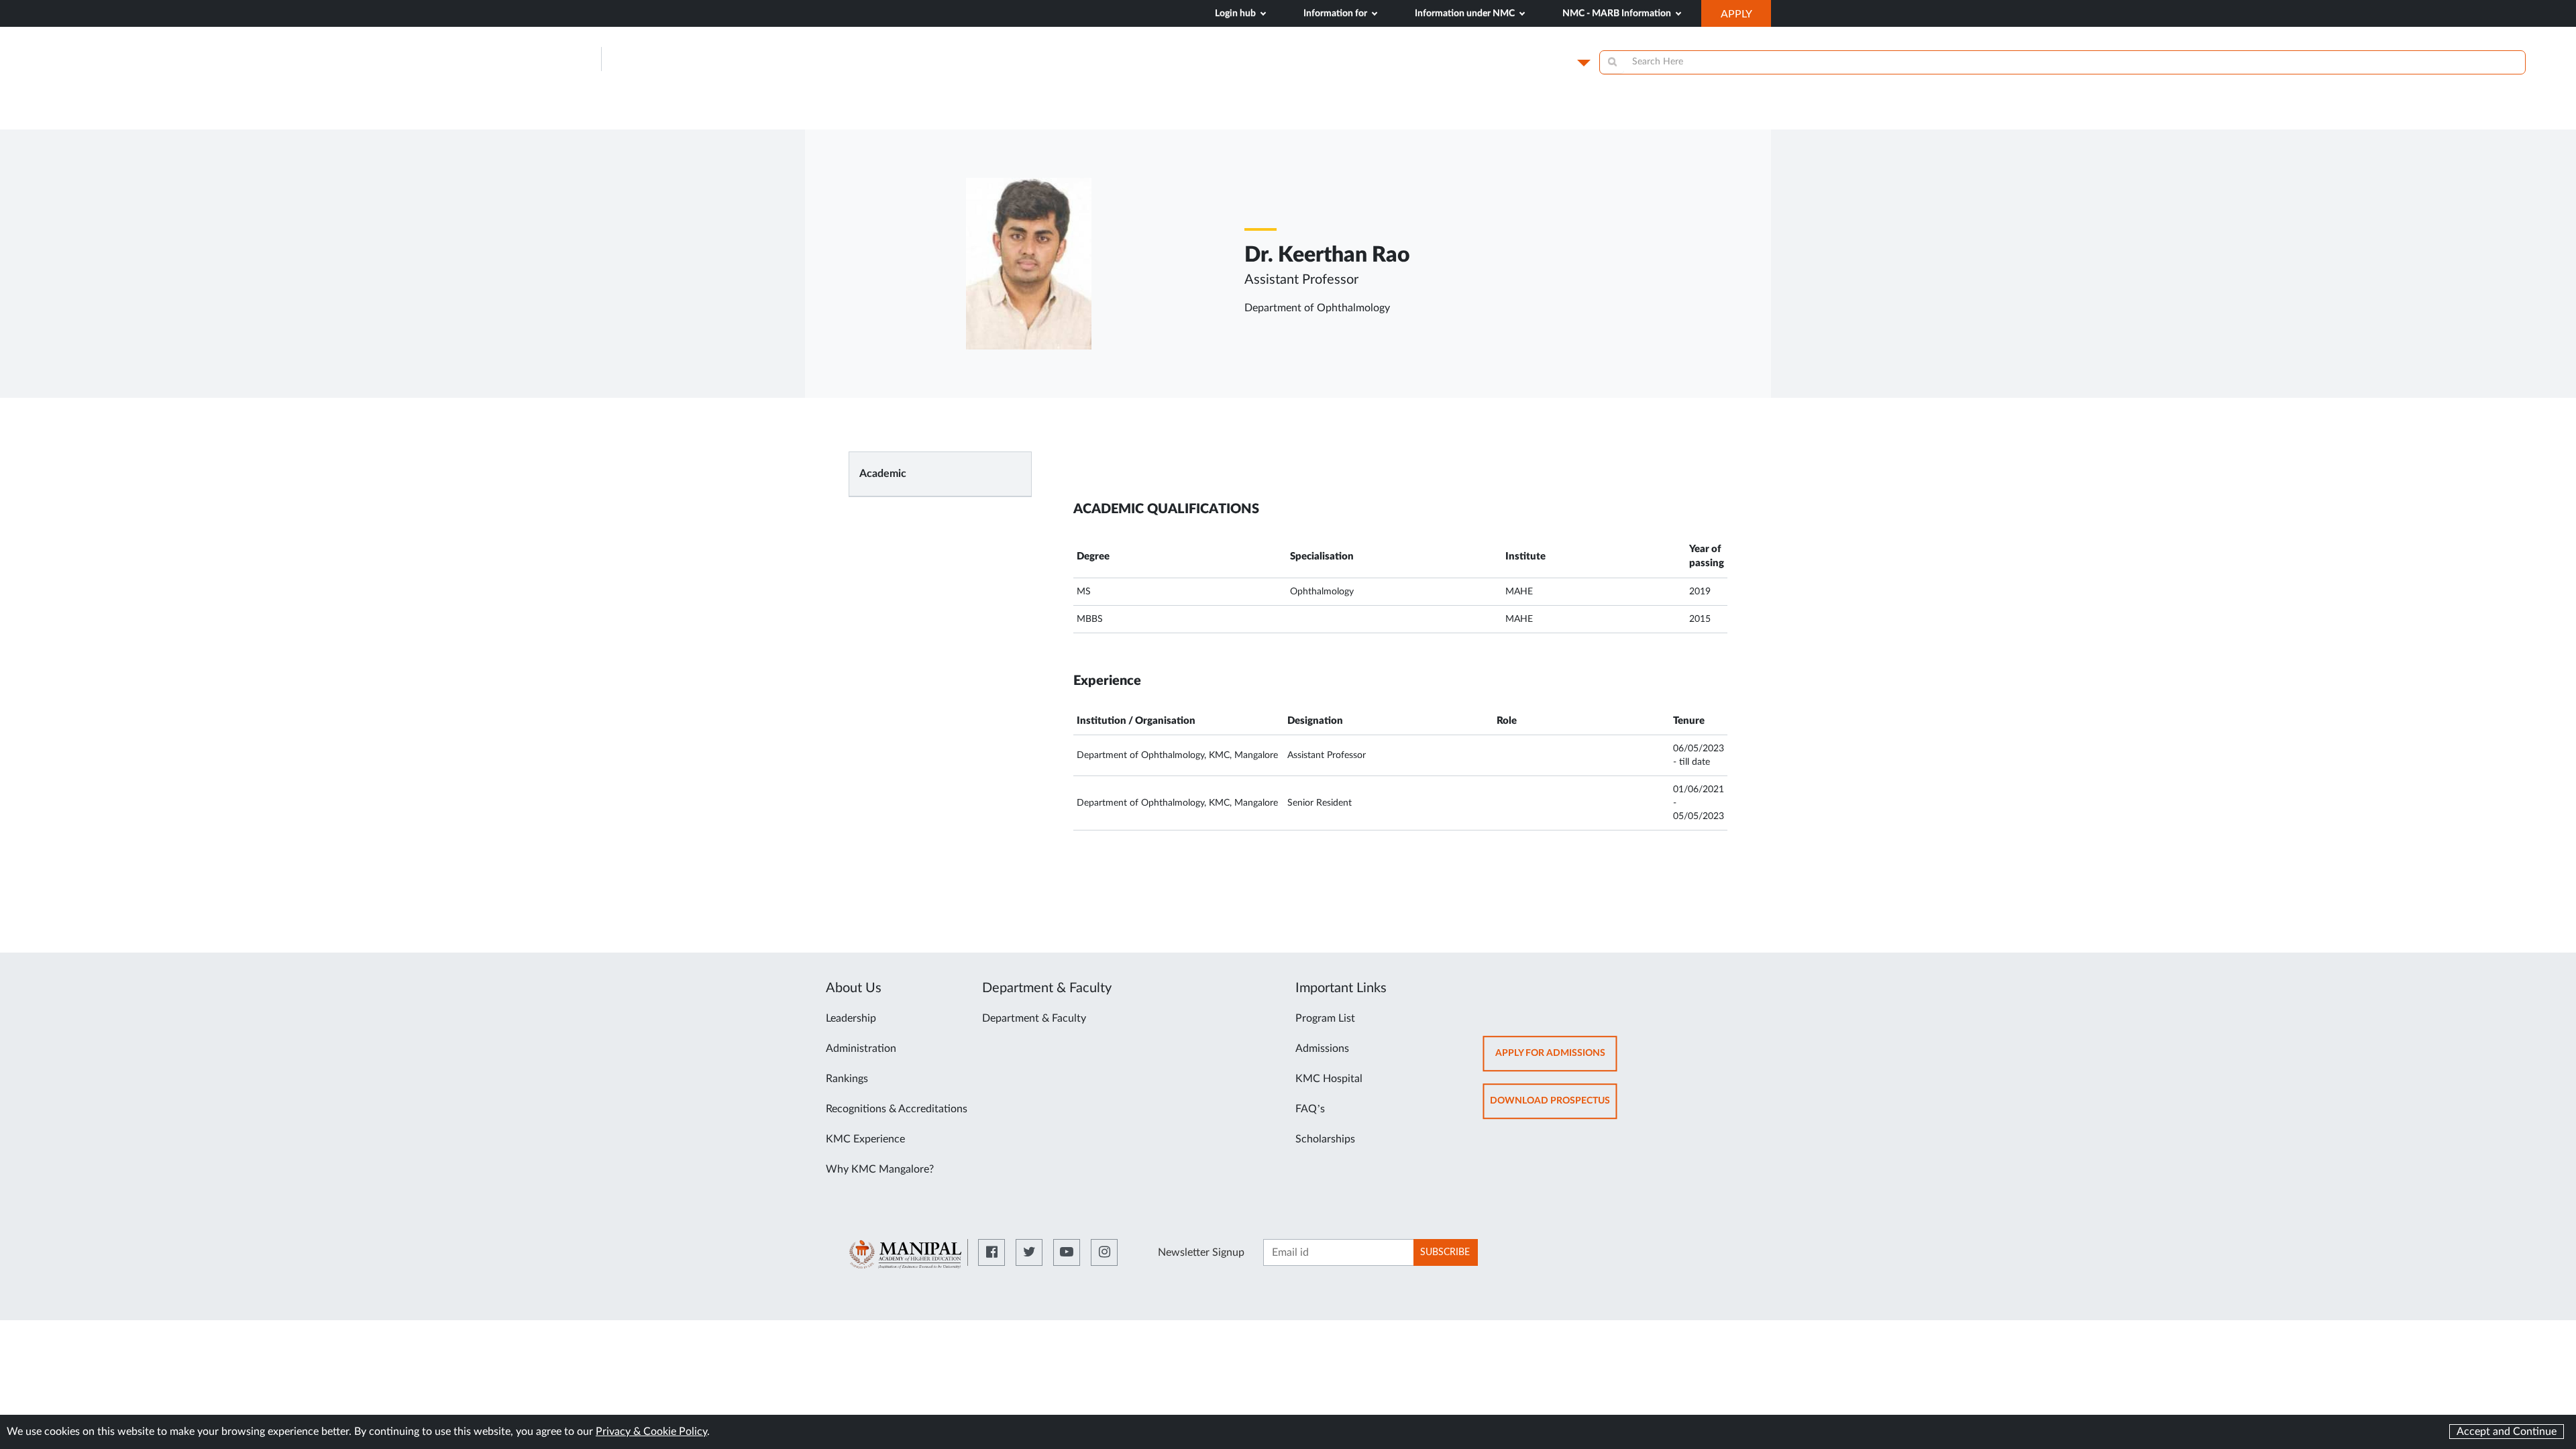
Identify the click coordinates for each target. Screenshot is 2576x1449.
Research (1689, 115)
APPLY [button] (1746, 17)
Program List (1325, 1018)
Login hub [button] (1236, 13)
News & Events (1486, 115)
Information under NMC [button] (1466, 13)
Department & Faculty (1034, 1018)
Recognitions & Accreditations (897, 1109)
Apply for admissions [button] (1556, 1060)
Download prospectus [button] (1554, 1107)
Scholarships (1325, 1139)
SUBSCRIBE (1445, 1252)
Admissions (1322, 1049)
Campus (1551, 62)
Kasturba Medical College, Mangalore (753, 59)
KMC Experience (865, 1139)
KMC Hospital (1329, 1079)
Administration (861, 1049)
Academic (883, 474)
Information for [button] (1336, 13)
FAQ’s (1310, 1109)
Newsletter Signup (1201, 1252)
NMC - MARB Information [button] (1618, 13)
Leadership (851, 1018)
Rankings (847, 1079)
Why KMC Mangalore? (880, 1169)
